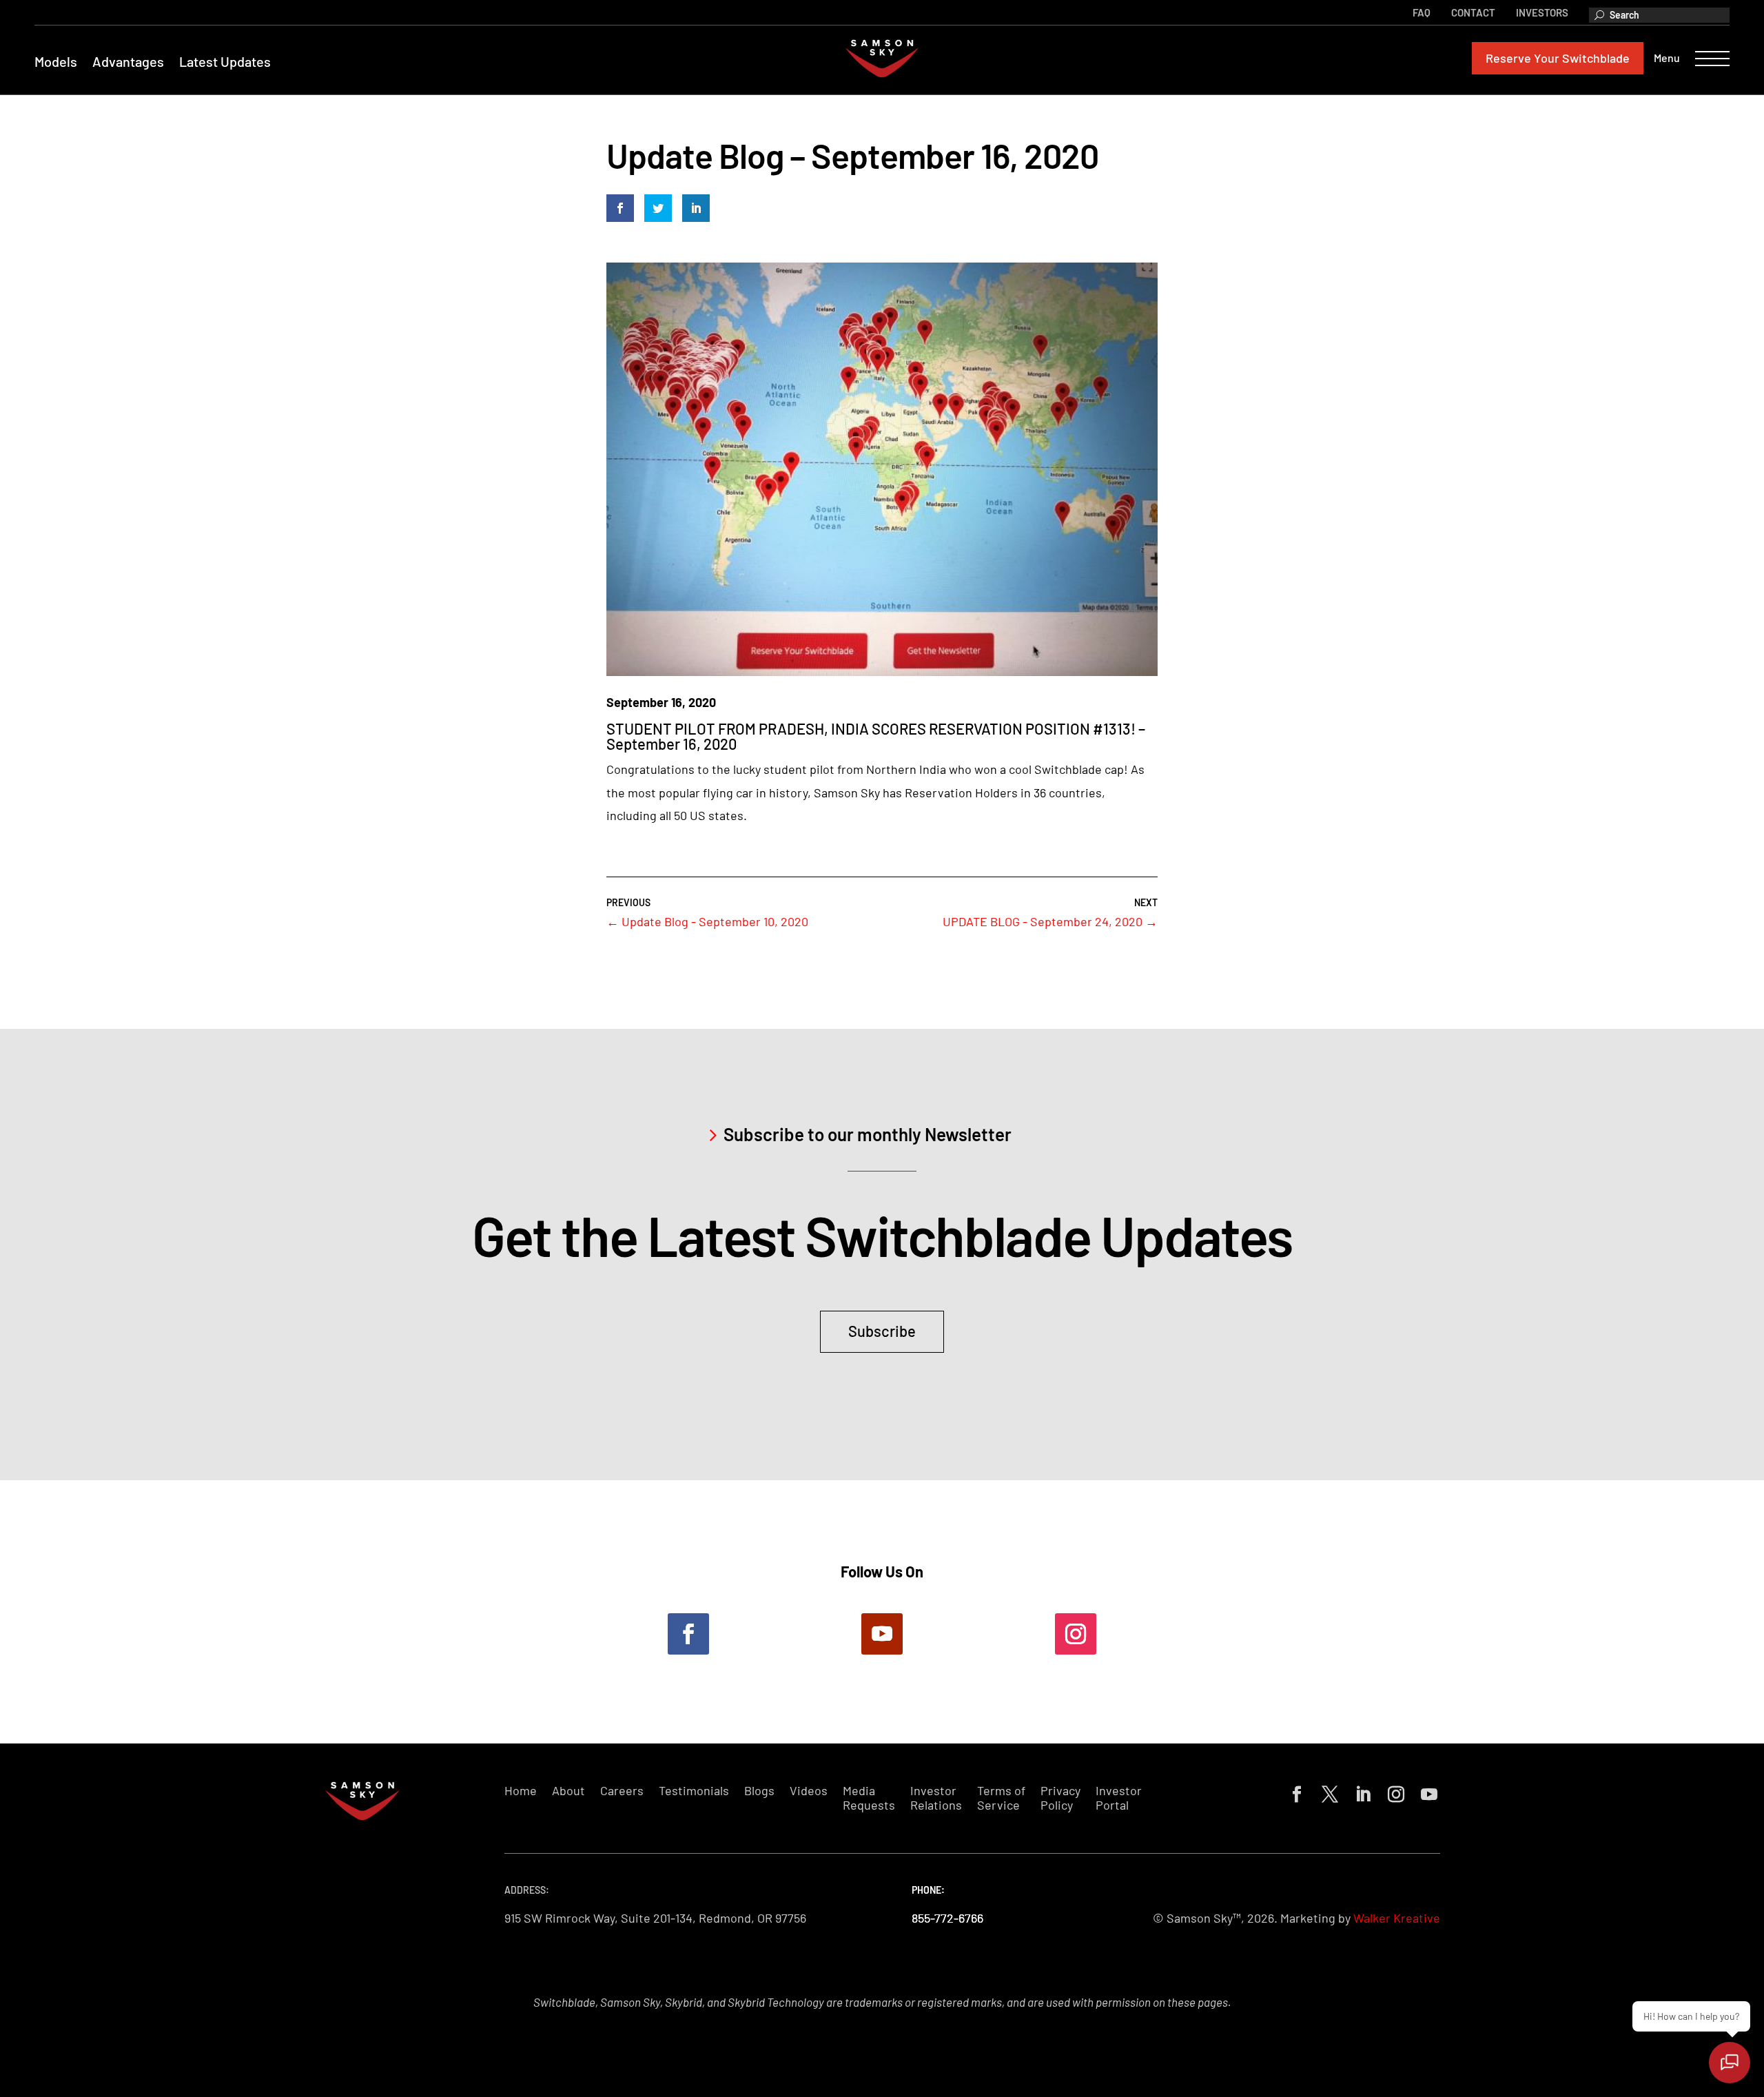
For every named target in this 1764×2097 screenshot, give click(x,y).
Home (521, 1791)
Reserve (1558, 58)
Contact (1473, 12)
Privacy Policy (1060, 1798)
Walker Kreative (1397, 1918)
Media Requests (869, 1798)
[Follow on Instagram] (1076, 1634)
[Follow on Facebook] (688, 1634)
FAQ (1422, 12)
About (568, 1791)
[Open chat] (1730, 2063)
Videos (809, 1791)
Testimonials (694, 1791)
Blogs (759, 1791)
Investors (1542, 12)
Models (56, 61)
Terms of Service (1001, 1798)
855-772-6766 (947, 1918)
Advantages (128, 61)
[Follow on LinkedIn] (1360, 1792)
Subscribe (882, 1331)
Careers (622, 1791)
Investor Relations (936, 1798)
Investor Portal (1119, 1798)
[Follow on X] (1327, 1792)
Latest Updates (225, 61)
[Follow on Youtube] (882, 1634)
